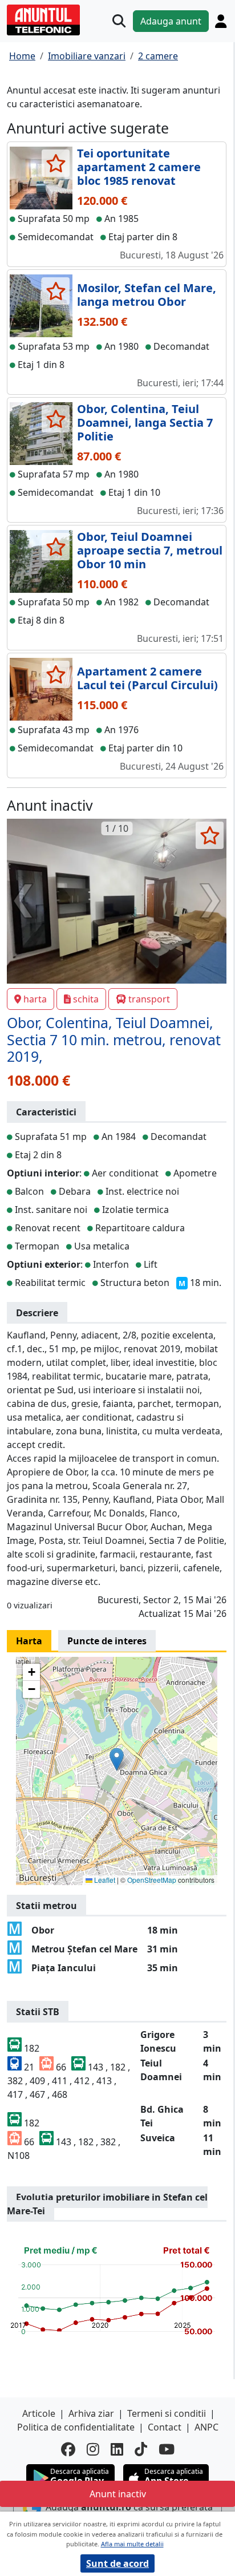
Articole (39, 2413)
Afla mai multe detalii (132, 2544)
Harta (29, 1641)
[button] (117, 1759)
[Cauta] (119, 21)
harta (35, 999)
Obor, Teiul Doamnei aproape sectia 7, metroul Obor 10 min (150, 550)
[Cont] (221, 21)
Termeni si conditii (167, 2413)
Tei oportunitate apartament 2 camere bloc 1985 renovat (139, 167)
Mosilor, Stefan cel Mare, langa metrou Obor (147, 295)
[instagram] (93, 2449)
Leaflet (104, 1880)
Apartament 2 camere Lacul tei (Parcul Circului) (147, 678)
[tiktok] (141, 2449)
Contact (165, 2427)
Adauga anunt (171, 21)
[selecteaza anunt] (56, 163)
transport (149, 999)
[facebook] (68, 2449)
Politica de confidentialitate (76, 2427)
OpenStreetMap (152, 1880)
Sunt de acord (117, 2563)
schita (86, 999)
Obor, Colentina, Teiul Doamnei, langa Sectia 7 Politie (145, 422)
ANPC (206, 2427)
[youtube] (167, 2449)
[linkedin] (117, 2449)
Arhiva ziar (91, 2413)
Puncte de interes (107, 1641)
